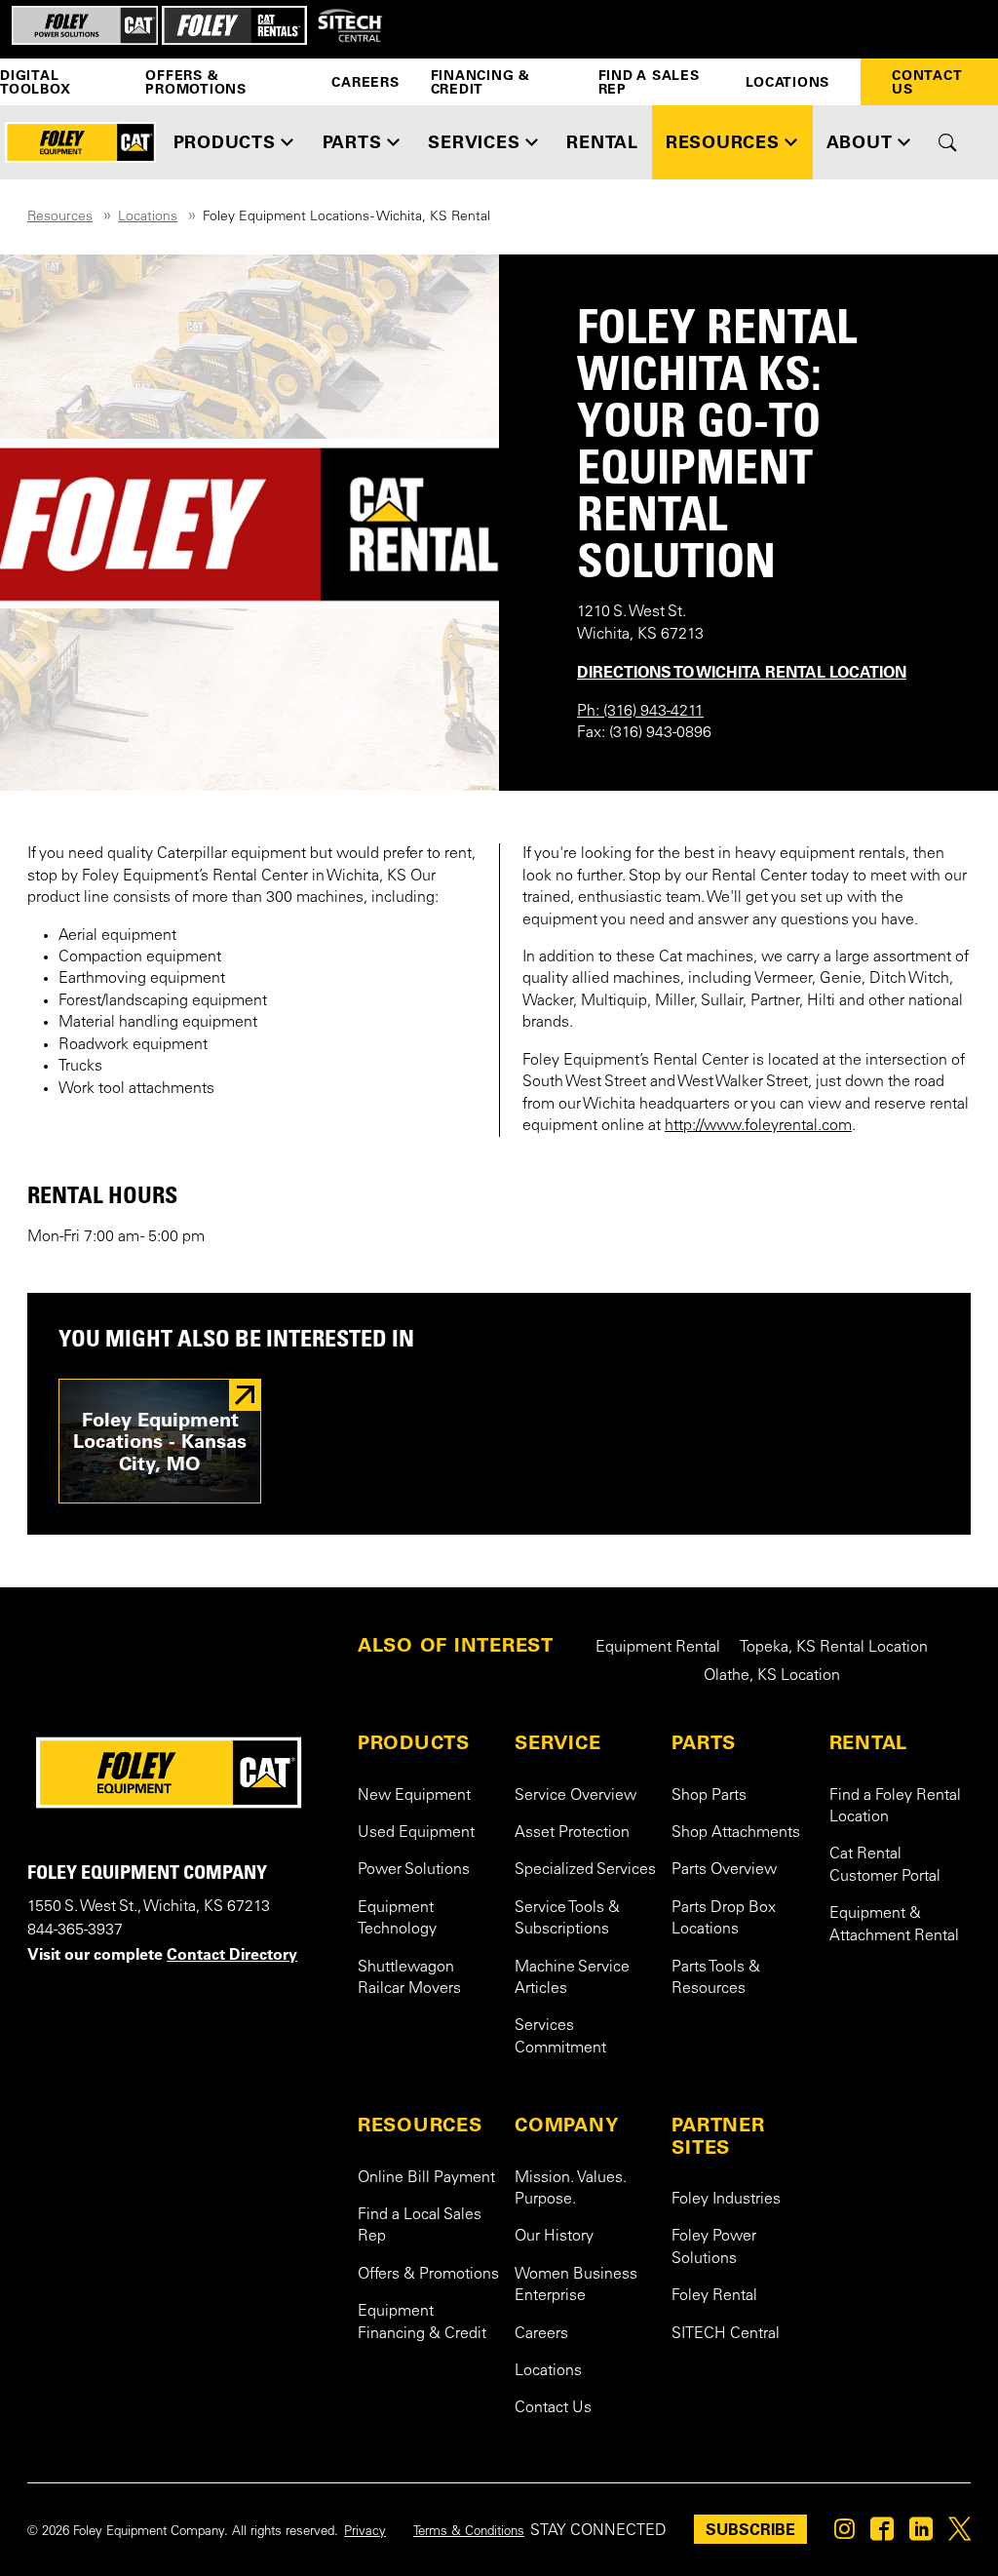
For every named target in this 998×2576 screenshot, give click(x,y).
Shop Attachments (736, 1833)
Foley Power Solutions (714, 2247)
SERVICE (557, 1742)
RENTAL (869, 1742)
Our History (554, 2237)
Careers (365, 82)
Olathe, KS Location (772, 1676)
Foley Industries (726, 2200)
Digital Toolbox (35, 82)
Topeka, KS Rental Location (834, 1648)
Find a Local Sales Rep (420, 2226)
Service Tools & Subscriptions (567, 1919)
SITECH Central (726, 2334)
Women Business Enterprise (576, 2285)
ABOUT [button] (860, 142)
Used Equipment (416, 1833)
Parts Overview (724, 1870)
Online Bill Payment (426, 2178)
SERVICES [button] (474, 142)
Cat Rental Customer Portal (885, 1865)
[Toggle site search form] (948, 142)
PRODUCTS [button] (225, 142)
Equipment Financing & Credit (422, 2322)
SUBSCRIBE (750, 2529)
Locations (787, 82)
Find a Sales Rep (649, 82)
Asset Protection (572, 1833)
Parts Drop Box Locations (724, 1919)
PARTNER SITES (718, 2136)
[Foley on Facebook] (882, 2534)
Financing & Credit (480, 82)
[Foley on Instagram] (844, 2534)
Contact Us (927, 82)
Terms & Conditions (469, 2532)
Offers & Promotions (196, 82)
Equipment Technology (397, 1919)
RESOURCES (420, 2125)
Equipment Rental (658, 1648)
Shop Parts (709, 1796)
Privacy (365, 2532)
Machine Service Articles (572, 1978)
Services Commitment (560, 2037)
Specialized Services (585, 1870)
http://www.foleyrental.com (758, 1126)
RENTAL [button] (602, 142)
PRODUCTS (414, 1742)
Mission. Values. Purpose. (571, 2189)
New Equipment (414, 1796)
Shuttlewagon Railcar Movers (409, 1978)
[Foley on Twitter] (960, 2534)
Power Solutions (414, 1870)
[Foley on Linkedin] (921, 2534)
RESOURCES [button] (723, 142)
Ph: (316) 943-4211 (640, 712)
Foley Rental (714, 2296)
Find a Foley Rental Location (895, 1807)
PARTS (704, 1742)
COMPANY (566, 2125)
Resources (60, 217)
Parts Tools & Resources (716, 1978)
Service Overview (576, 1796)
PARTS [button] (352, 142)
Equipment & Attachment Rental (894, 1925)
